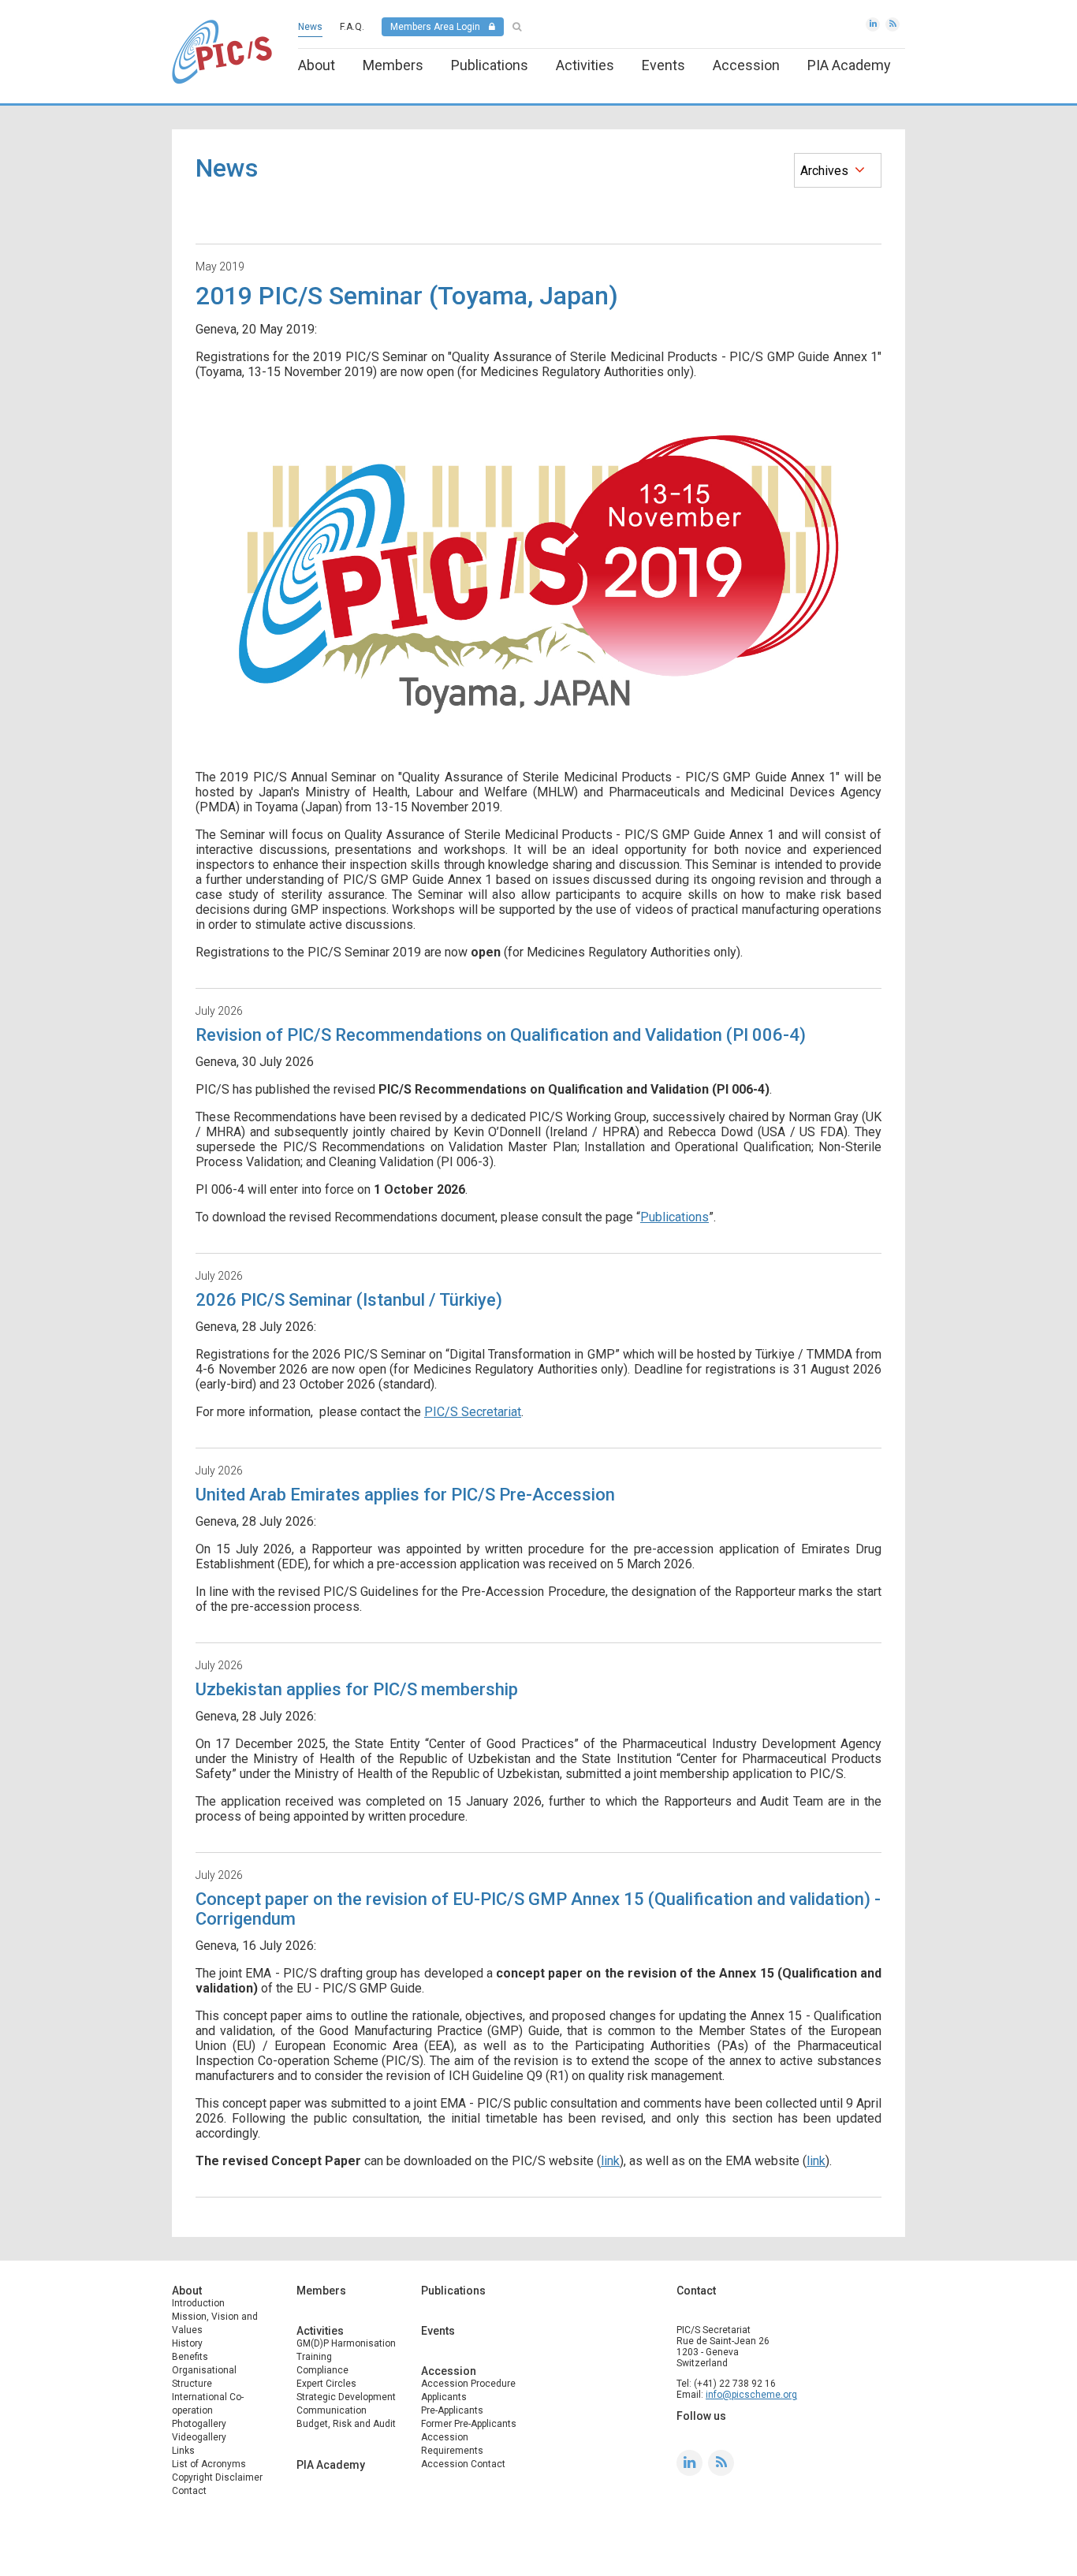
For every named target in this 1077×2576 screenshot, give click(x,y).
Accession (746, 65)
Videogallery (199, 2437)
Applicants (444, 2397)
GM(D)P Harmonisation (346, 2343)
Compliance (322, 2370)
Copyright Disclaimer (217, 2477)
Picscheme (222, 52)
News (310, 27)
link (610, 2161)
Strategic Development (346, 2397)
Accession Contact (463, 2464)
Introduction (198, 2303)
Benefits (190, 2357)
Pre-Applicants (452, 2410)
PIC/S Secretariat (473, 1412)
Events (663, 65)
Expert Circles (326, 2384)
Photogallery (199, 2424)
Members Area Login (435, 27)
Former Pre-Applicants (469, 2424)
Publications (490, 65)
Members (393, 65)
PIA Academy (849, 65)
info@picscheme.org (751, 2395)
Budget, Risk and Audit (346, 2424)
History (187, 2343)
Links (183, 2451)
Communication (332, 2410)
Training (314, 2357)
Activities (585, 65)
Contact (189, 2491)
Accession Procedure (468, 2384)
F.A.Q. (352, 27)
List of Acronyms (209, 2464)
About (317, 65)
